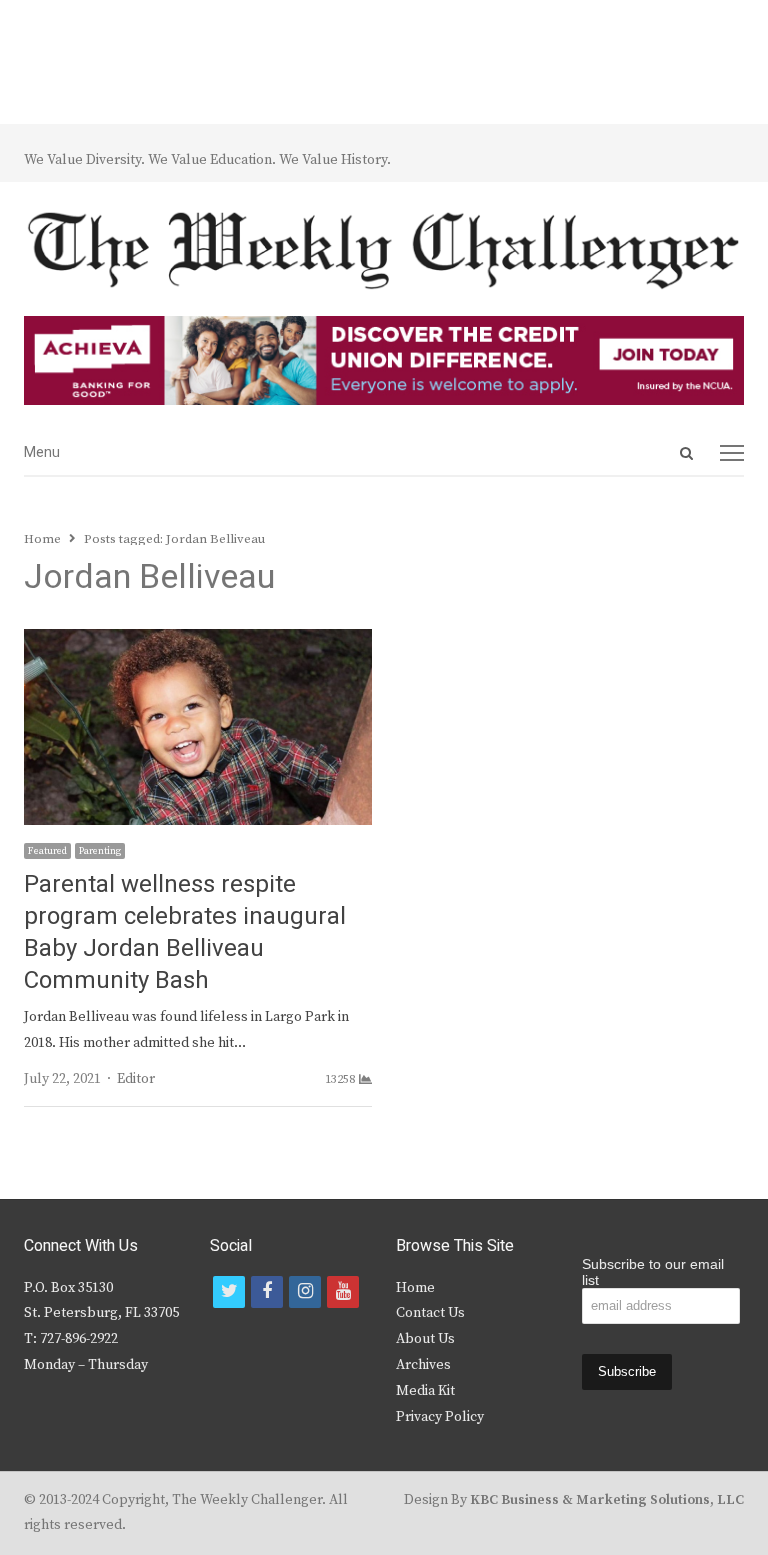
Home (415, 1288)
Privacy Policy (440, 1417)
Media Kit (425, 1391)
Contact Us (430, 1313)
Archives (423, 1365)
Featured (47, 851)
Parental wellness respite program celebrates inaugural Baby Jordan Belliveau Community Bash (185, 932)
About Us (425, 1339)
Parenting (100, 851)
